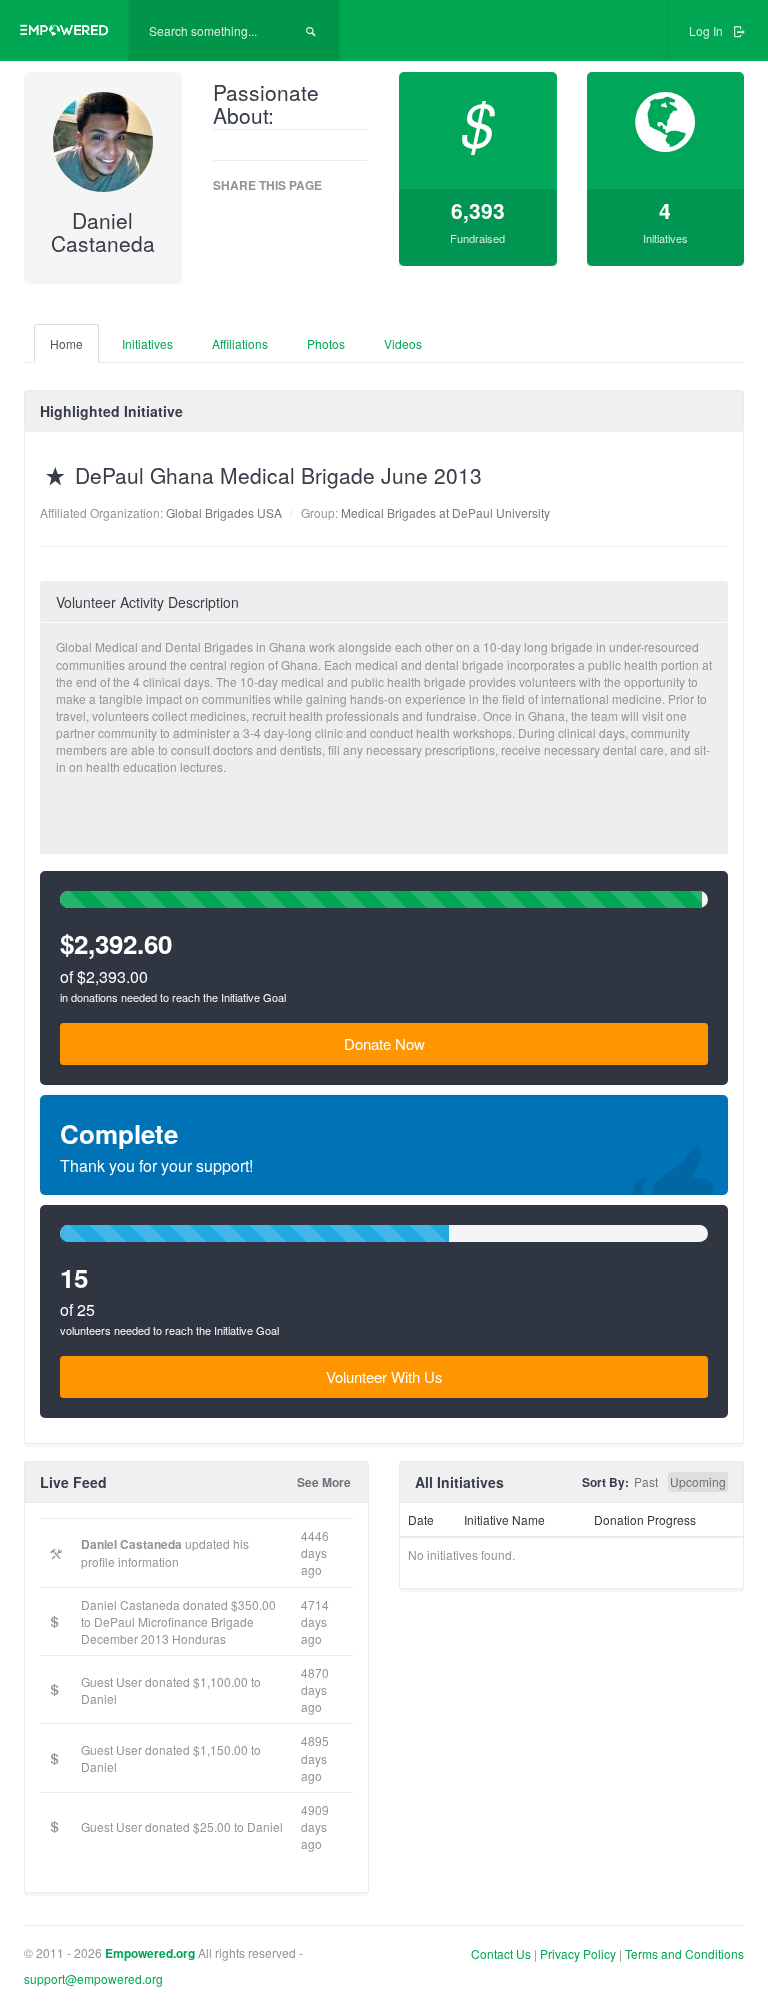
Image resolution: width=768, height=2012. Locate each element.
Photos (326, 343)
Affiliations (240, 343)
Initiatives (147, 343)
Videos (403, 343)
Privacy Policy (578, 1953)
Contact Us (501, 1953)
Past (646, 1481)
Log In (707, 30)
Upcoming (698, 1481)
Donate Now (384, 1043)
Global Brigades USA (224, 512)
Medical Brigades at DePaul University (445, 512)
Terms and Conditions (684, 1953)
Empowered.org (150, 1953)
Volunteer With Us (384, 1376)
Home (66, 343)
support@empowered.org (93, 1978)
